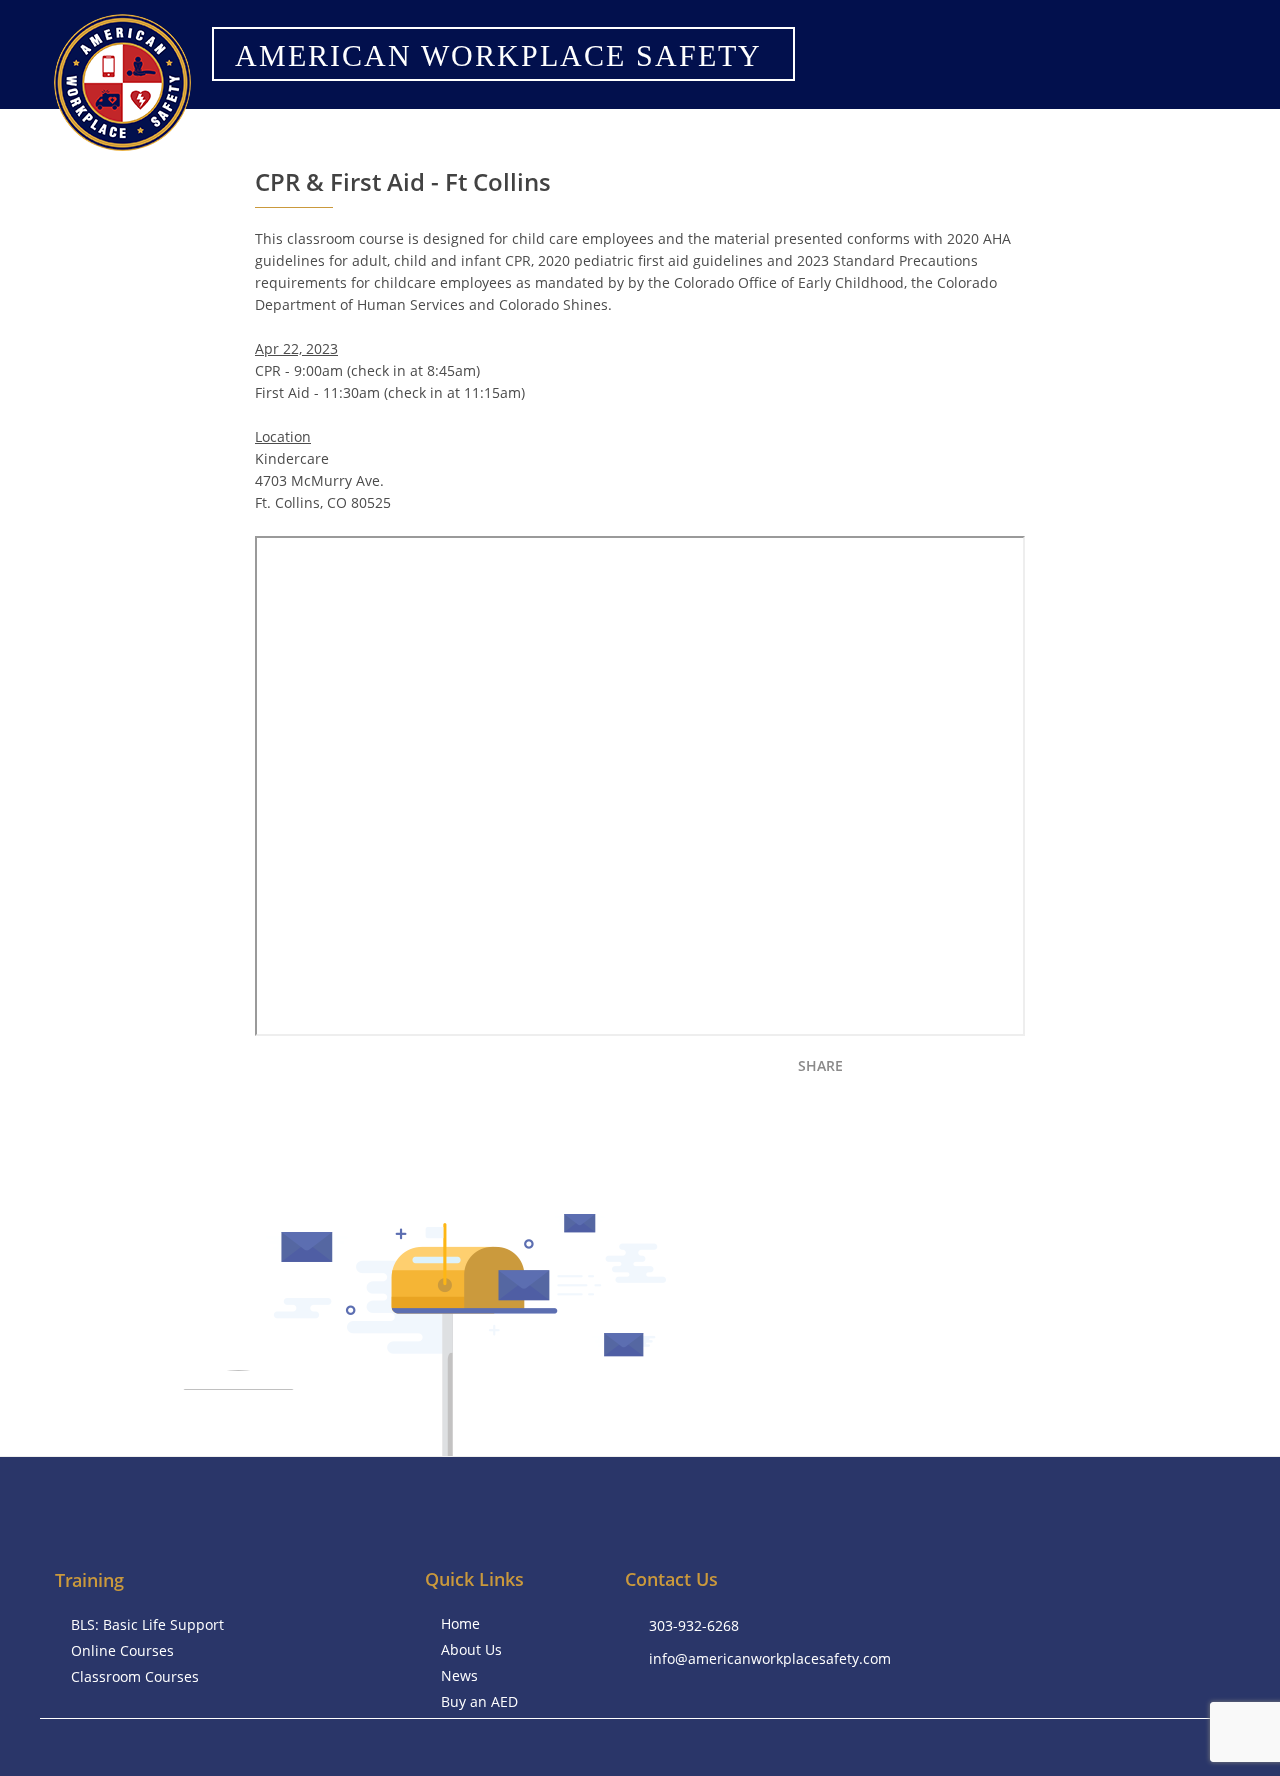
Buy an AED (479, 1701)
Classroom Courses (135, 1676)
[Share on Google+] (977, 1070)
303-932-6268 (694, 1625)
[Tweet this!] (907, 1070)
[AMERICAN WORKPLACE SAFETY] (495, 80)
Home (460, 1623)
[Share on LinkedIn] (942, 1070)
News (459, 1675)
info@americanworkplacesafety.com (770, 1658)
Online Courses (122, 1650)
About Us (471, 1649)
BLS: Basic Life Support (147, 1624)
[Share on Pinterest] (1012, 1070)
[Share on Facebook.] (872, 1070)
